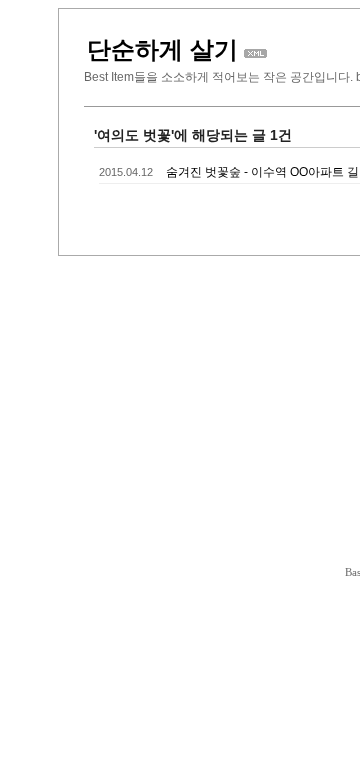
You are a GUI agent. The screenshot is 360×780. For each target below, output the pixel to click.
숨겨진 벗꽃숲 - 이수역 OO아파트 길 (262, 172)
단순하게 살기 (162, 49)
